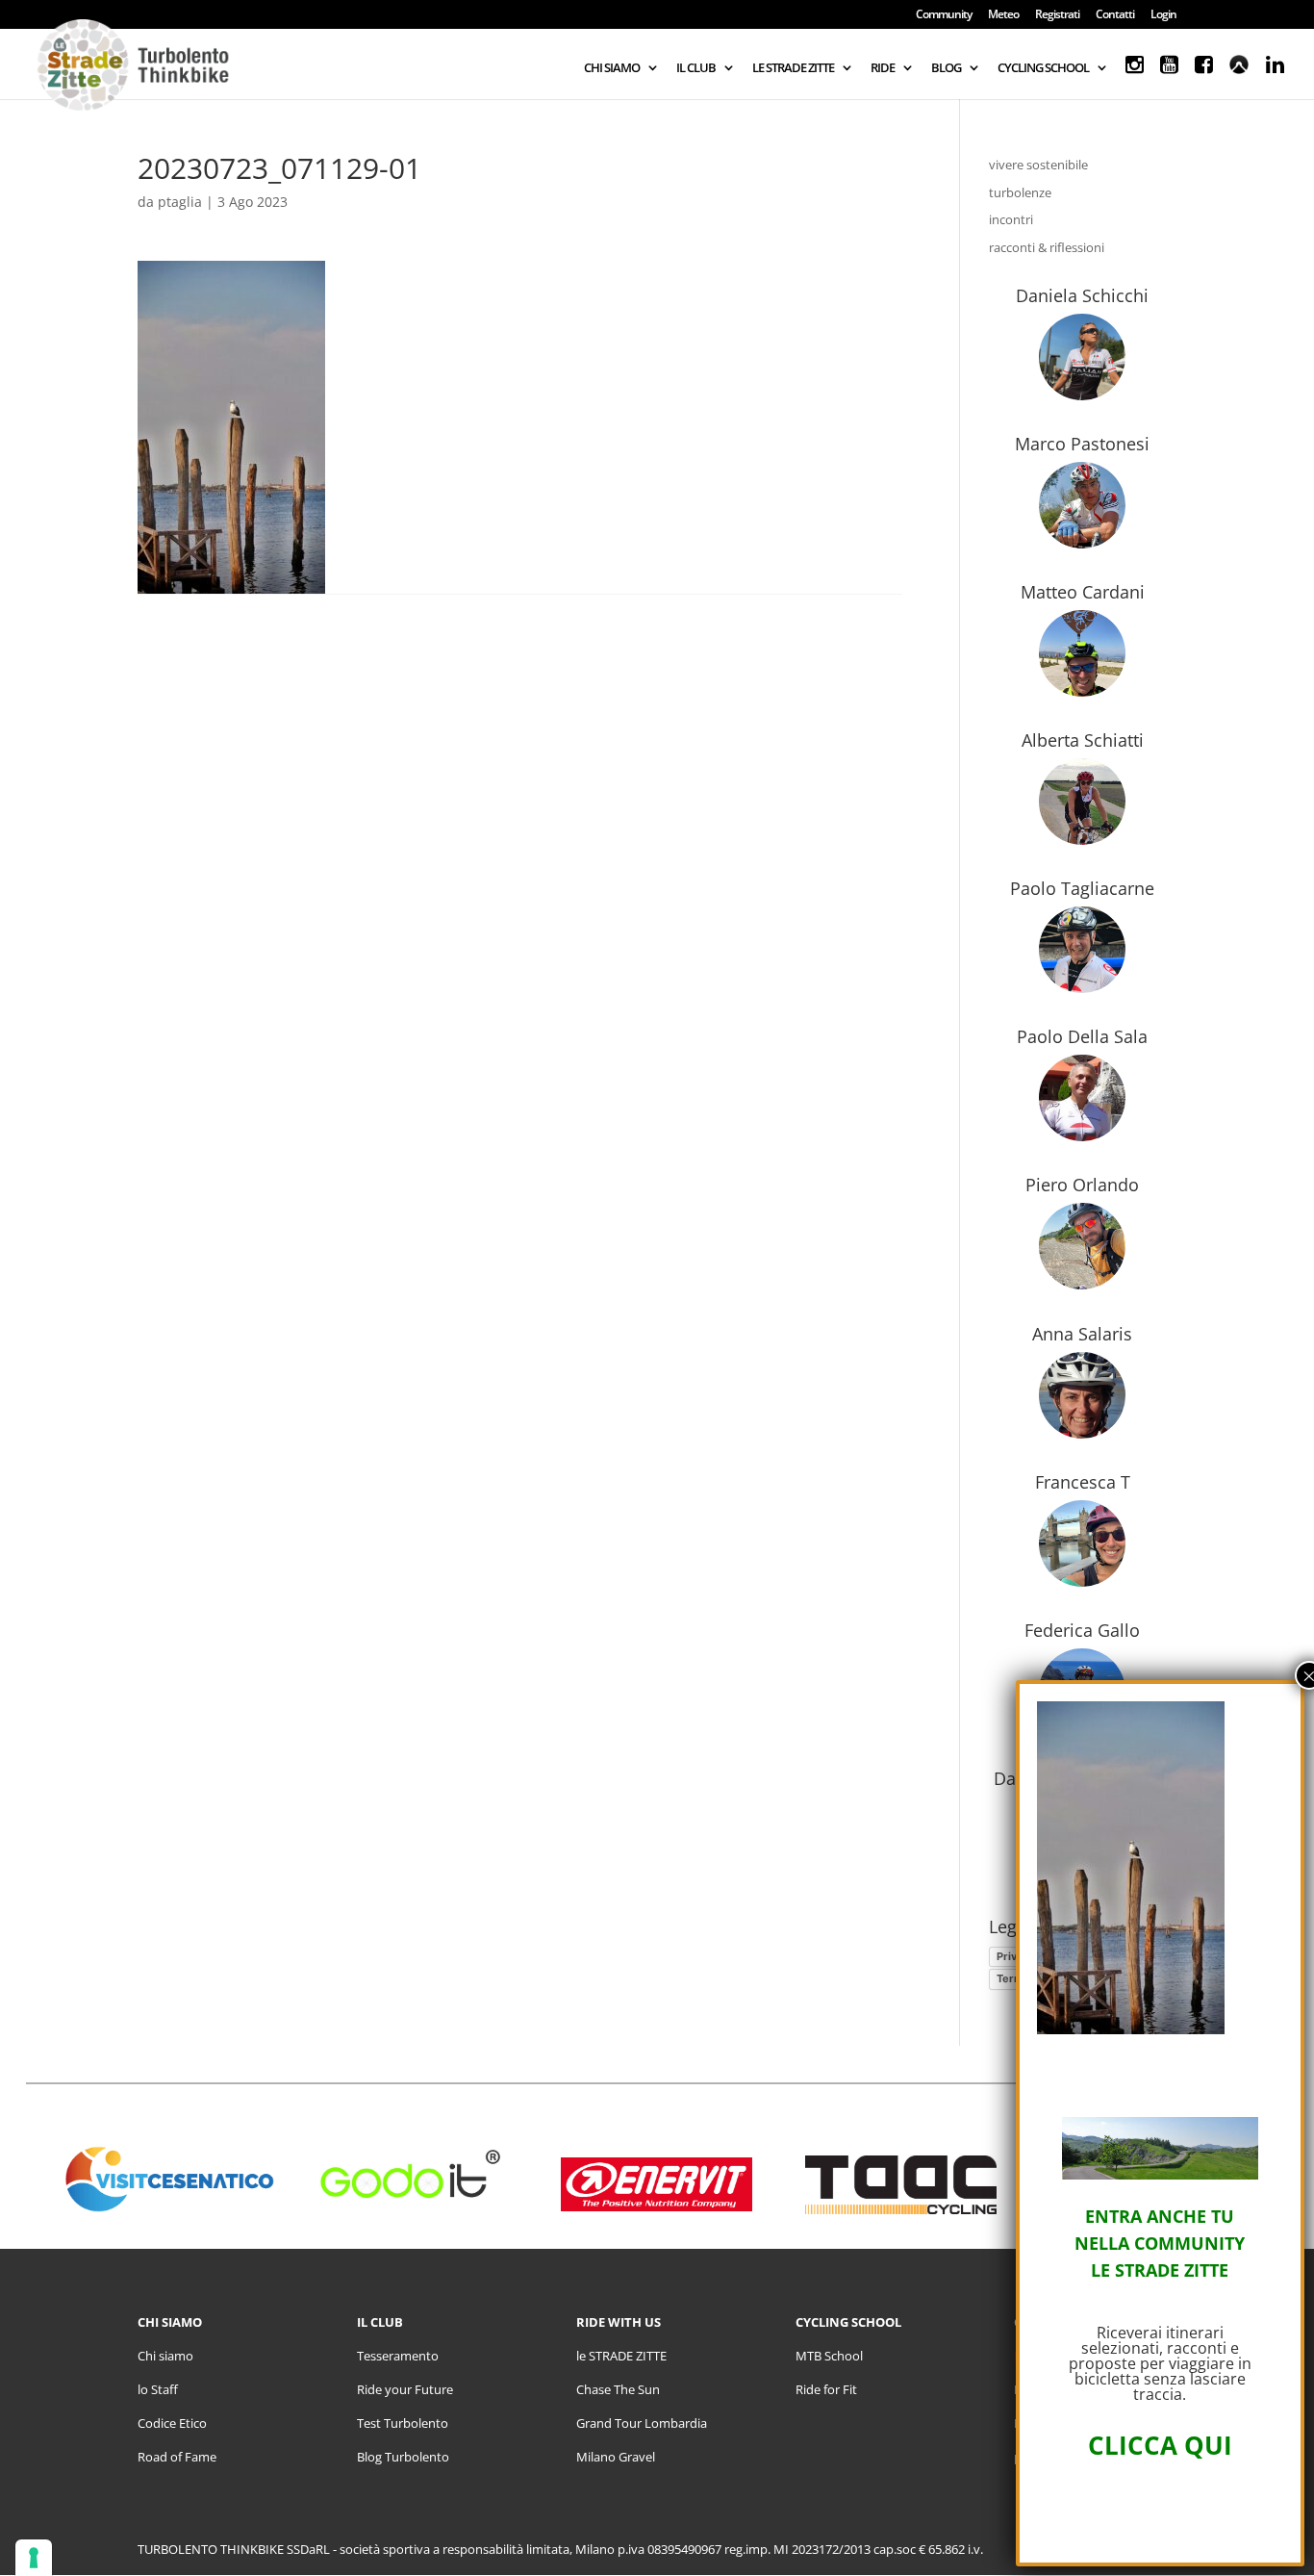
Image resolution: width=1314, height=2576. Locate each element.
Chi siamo (165, 2356)
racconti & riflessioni (1047, 247)
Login (1163, 15)
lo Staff (158, 2389)
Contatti (1115, 15)
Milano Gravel (616, 2457)
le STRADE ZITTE (621, 2356)
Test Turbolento (403, 2423)
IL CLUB (696, 68)
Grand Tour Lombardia (642, 2423)
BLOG (946, 68)
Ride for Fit (826, 2389)
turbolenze (1020, 192)
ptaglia (180, 202)
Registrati (1057, 15)
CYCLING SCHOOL (1043, 68)
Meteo (1003, 15)
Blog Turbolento (403, 2457)
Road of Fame (177, 2457)
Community (944, 15)
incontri (1011, 219)
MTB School (829, 2356)
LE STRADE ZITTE (793, 68)
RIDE (883, 68)
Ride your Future (405, 2389)
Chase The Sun (618, 2389)
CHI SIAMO (612, 68)
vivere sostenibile (1038, 165)
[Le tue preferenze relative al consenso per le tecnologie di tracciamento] (34, 2558)
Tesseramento (398, 2356)
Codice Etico (172, 2423)
